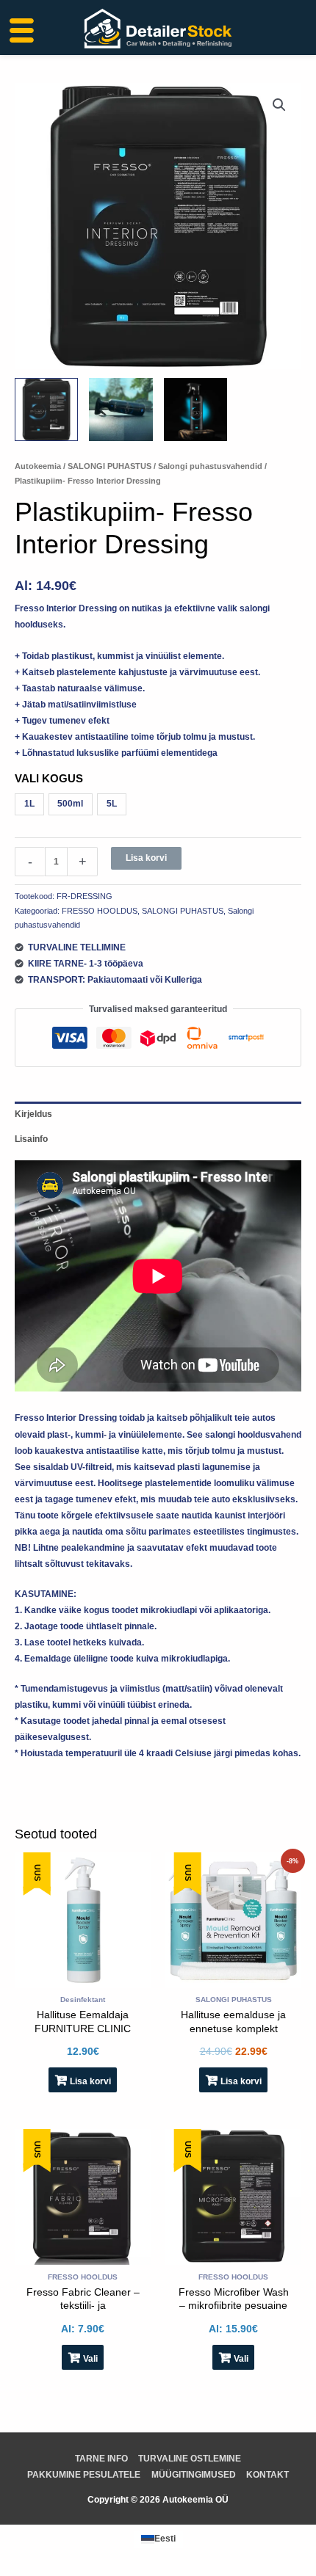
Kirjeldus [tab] (33, 1114)
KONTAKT (267, 2475)
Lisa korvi (146, 858)
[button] (279, 105)
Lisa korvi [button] (90, 2081)
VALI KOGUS (49, 778)
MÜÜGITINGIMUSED (194, 2475)
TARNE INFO (101, 2459)
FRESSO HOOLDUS (100, 911)
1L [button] (29, 804)
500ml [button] (70, 804)
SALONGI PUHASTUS (109, 466)
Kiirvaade (83, 1979)
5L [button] (112, 804)
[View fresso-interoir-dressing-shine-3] (195, 410)
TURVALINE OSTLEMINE (190, 2459)
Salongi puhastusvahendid (210, 466)
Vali (90, 2359)
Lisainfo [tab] (31, 1139)
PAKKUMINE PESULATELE (84, 2475)
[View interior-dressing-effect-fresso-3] (121, 410)
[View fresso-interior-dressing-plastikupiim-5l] (46, 410)
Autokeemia (38, 466)
